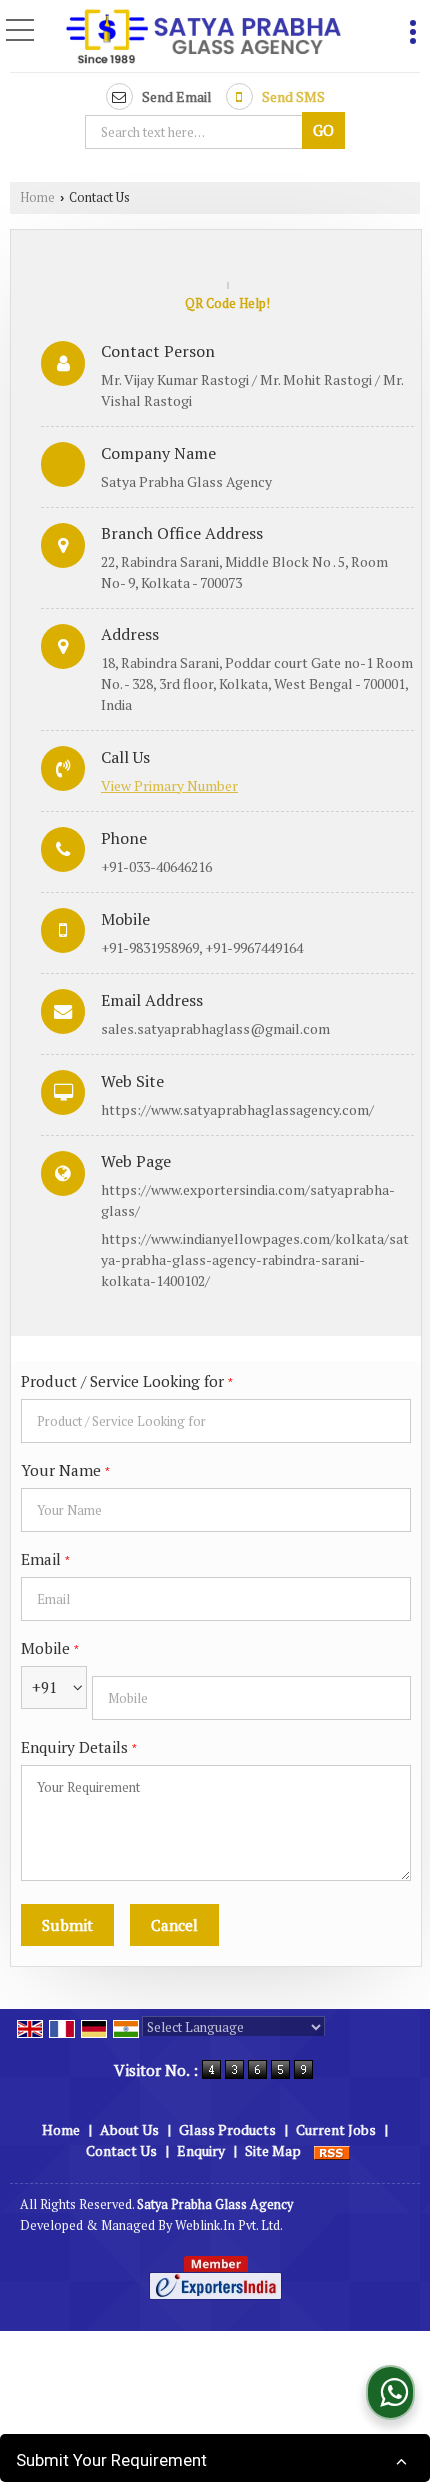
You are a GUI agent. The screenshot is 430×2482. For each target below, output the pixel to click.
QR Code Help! (227, 303)
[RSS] (332, 2150)
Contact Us (121, 2150)
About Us (129, 2129)
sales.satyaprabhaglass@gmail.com (215, 1028)
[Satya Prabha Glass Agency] (203, 38)
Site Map (273, 2150)
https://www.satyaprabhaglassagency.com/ (237, 1109)
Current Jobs (336, 2129)
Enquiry (201, 2150)
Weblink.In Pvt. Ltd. (229, 2225)
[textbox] (196, 132)
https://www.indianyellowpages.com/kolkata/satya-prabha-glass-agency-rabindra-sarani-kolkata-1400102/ (255, 1259)
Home (37, 197)
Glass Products (227, 2129)
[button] (169, 785)
